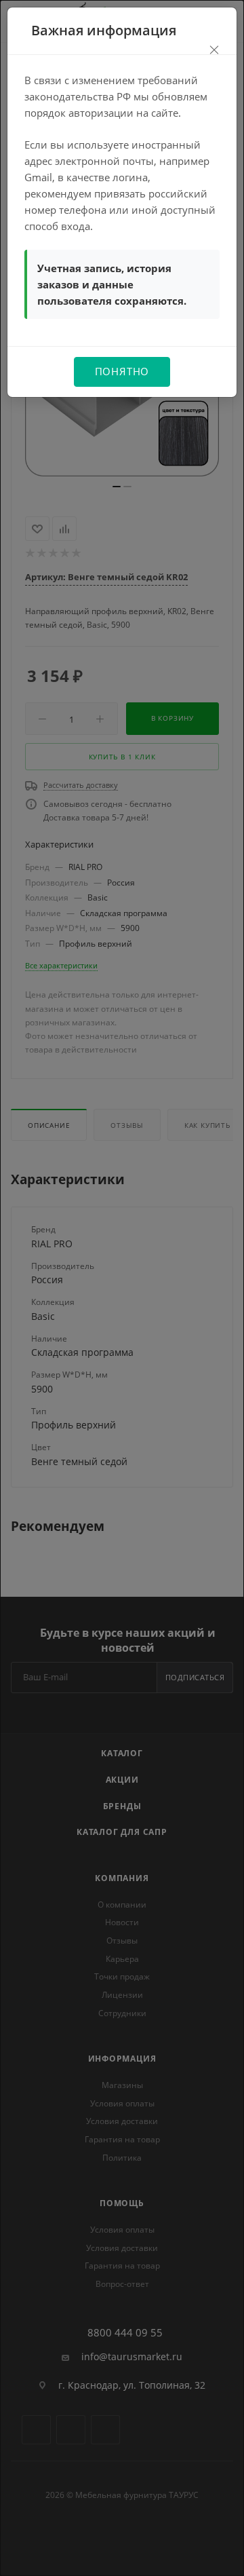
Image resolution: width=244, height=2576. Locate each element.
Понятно (122, 371)
